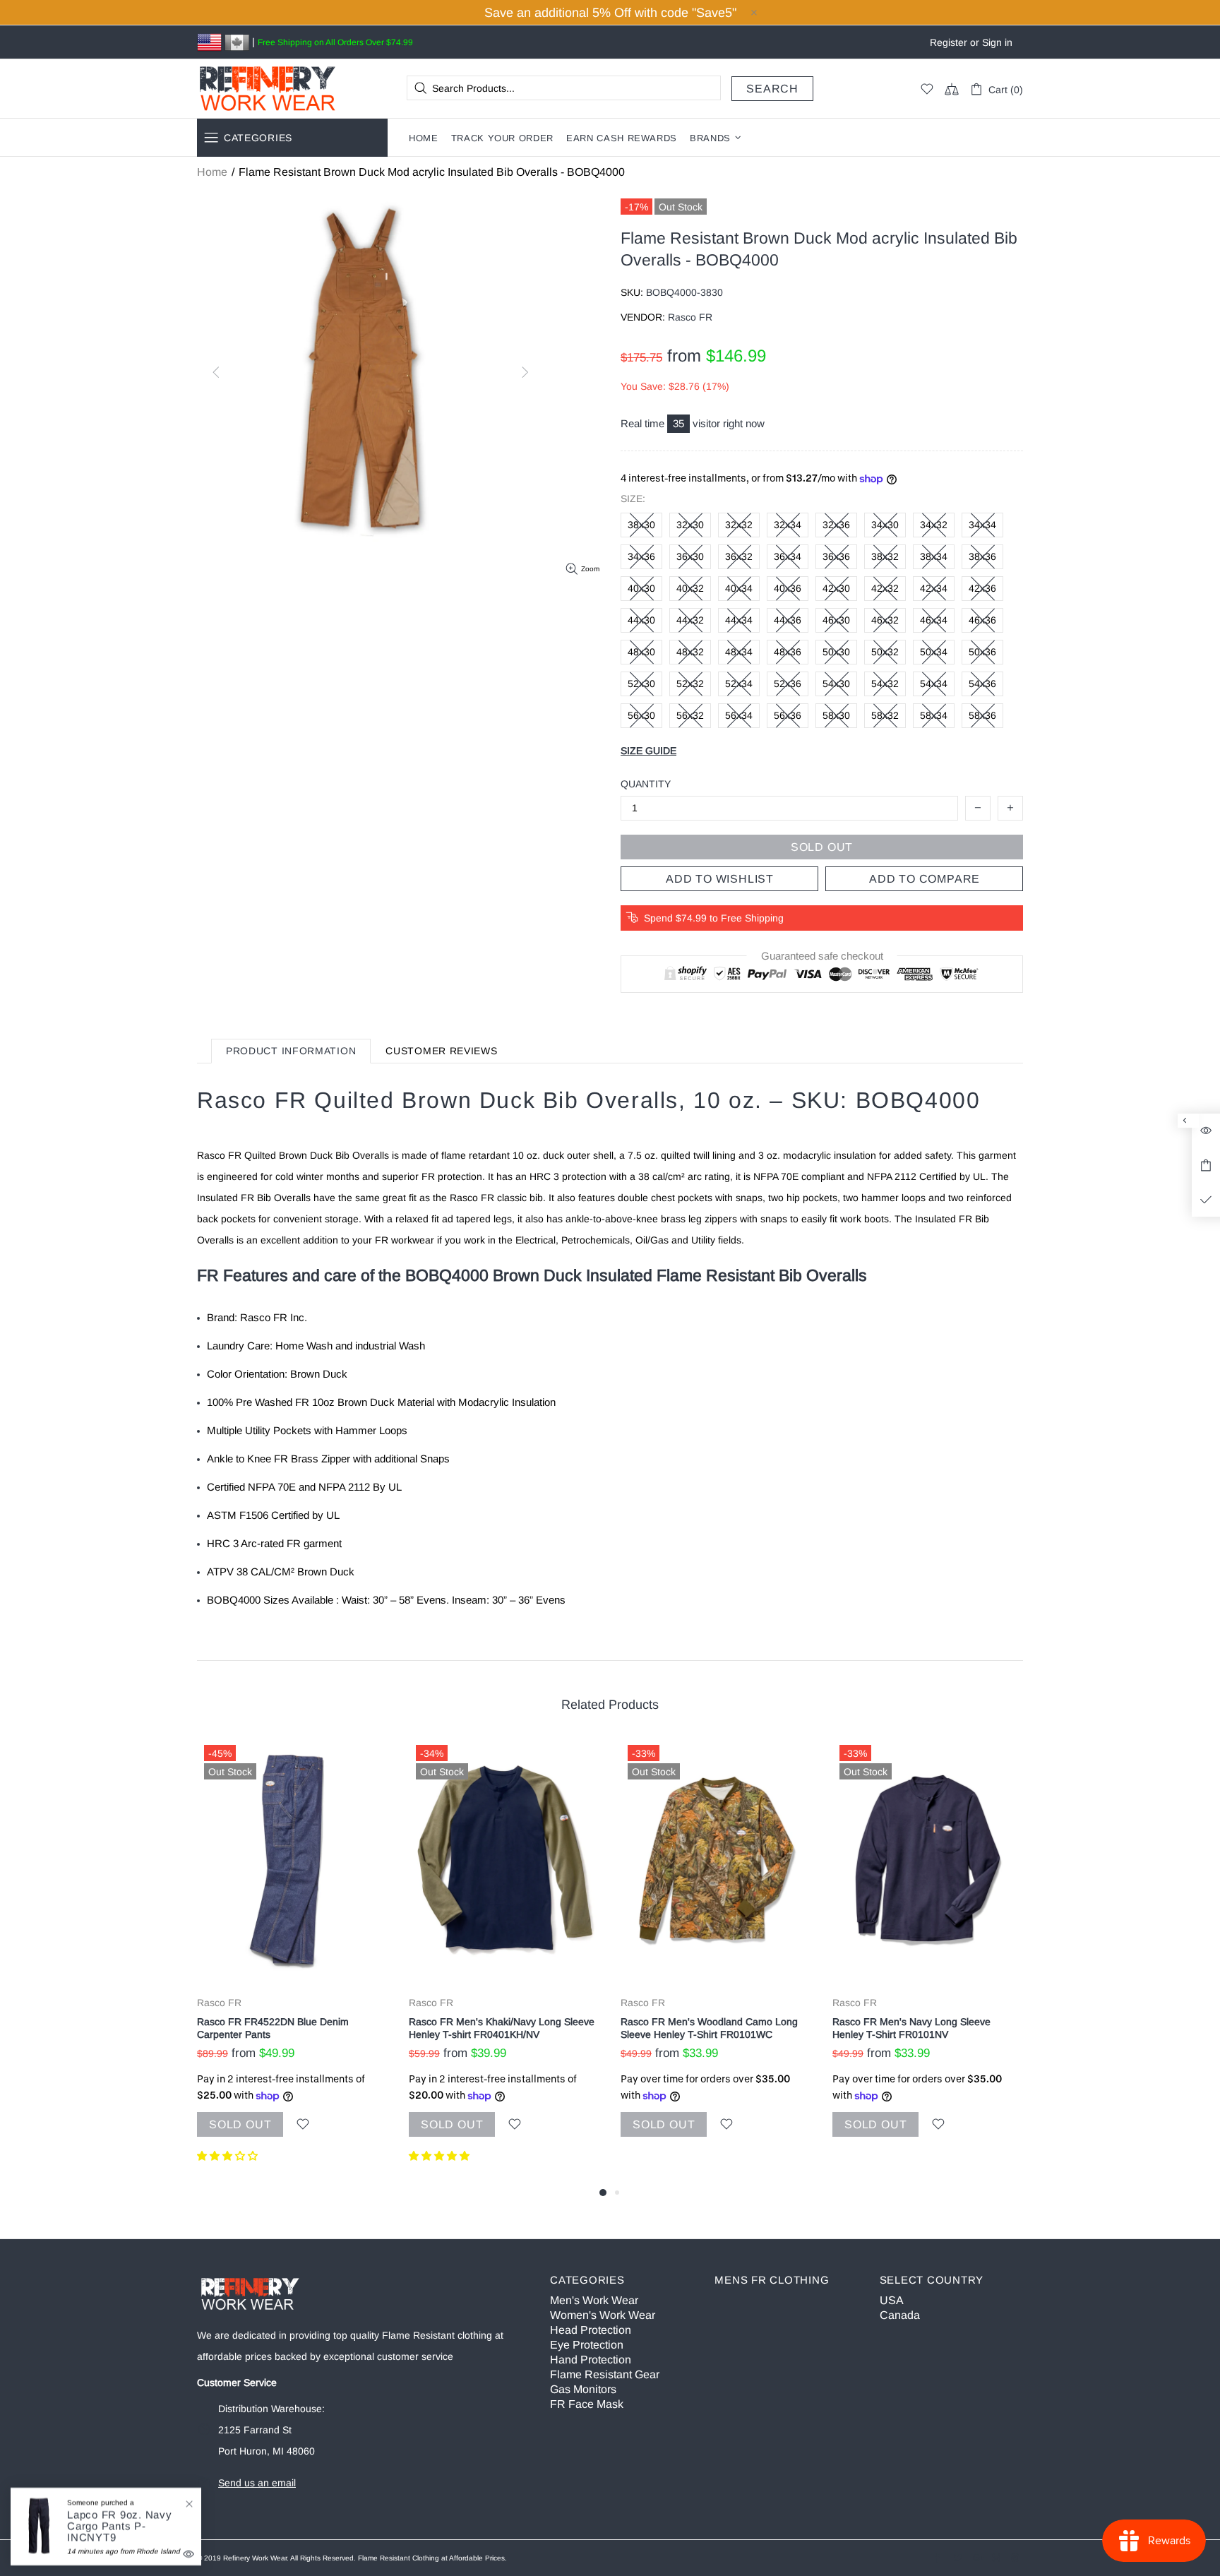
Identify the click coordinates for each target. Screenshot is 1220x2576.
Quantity (646, 784)
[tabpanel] (292, 1961)
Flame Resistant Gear (605, 2374)
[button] (229, 2156)
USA (892, 2300)
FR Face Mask (587, 2404)
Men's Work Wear (594, 2300)
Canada (900, 2315)
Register (949, 42)
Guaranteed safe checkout (822, 956)
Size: (633, 499)
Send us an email (257, 2483)
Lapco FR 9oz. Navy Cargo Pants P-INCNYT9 (120, 2526)
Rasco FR (219, 2003)
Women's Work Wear (603, 2315)
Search (772, 89)
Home (212, 172)
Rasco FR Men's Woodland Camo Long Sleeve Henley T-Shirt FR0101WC (709, 2028)
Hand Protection (591, 2360)
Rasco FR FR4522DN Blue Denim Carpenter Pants (273, 2028)
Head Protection (591, 2330)
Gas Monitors (583, 2389)
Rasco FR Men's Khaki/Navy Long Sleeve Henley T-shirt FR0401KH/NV (502, 2028)
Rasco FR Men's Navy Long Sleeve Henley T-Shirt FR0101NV (911, 2028)
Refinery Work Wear (268, 89)
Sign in (997, 42)
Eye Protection (587, 2345)
